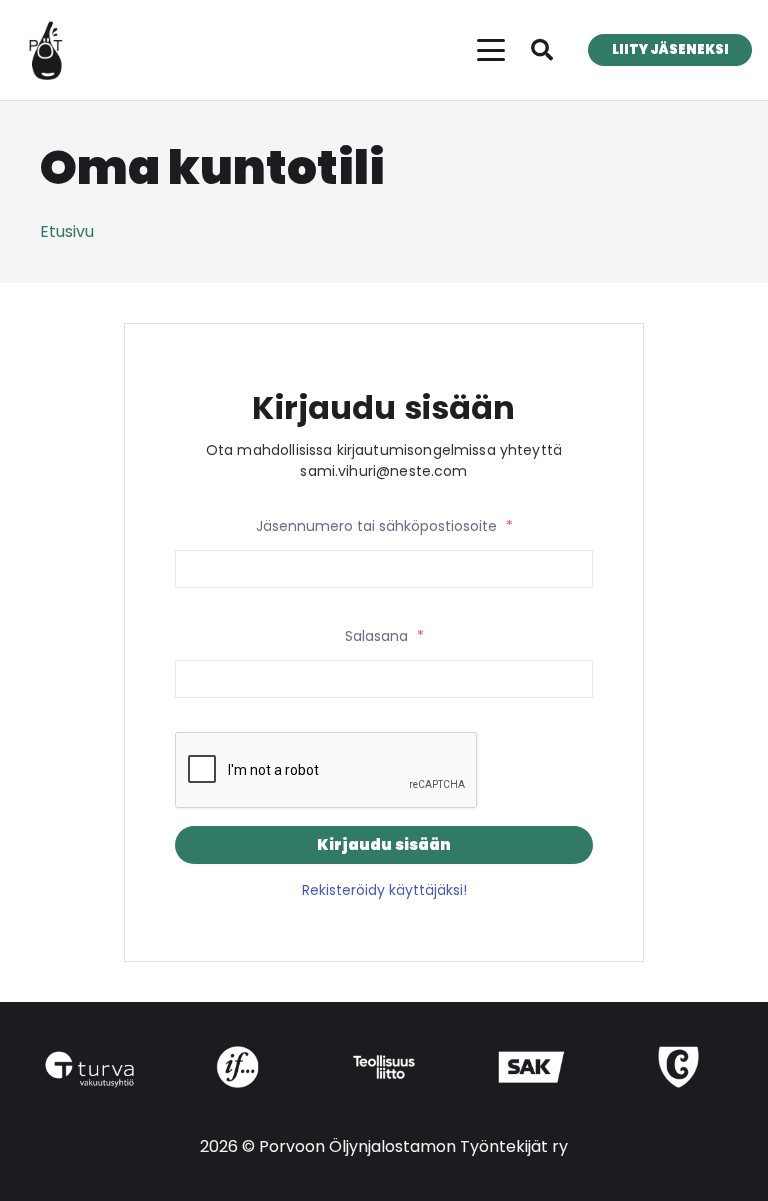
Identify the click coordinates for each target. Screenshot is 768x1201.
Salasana (384, 636)
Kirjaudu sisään (384, 844)
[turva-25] (89, 1069)
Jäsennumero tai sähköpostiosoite (384, 526)
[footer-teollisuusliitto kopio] (383, 1067)
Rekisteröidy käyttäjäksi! (384, 890)
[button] (491, 50)
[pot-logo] (46, 50)
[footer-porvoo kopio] (678, 1067)
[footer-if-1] (236, 1067)
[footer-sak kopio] (531, 1067)
